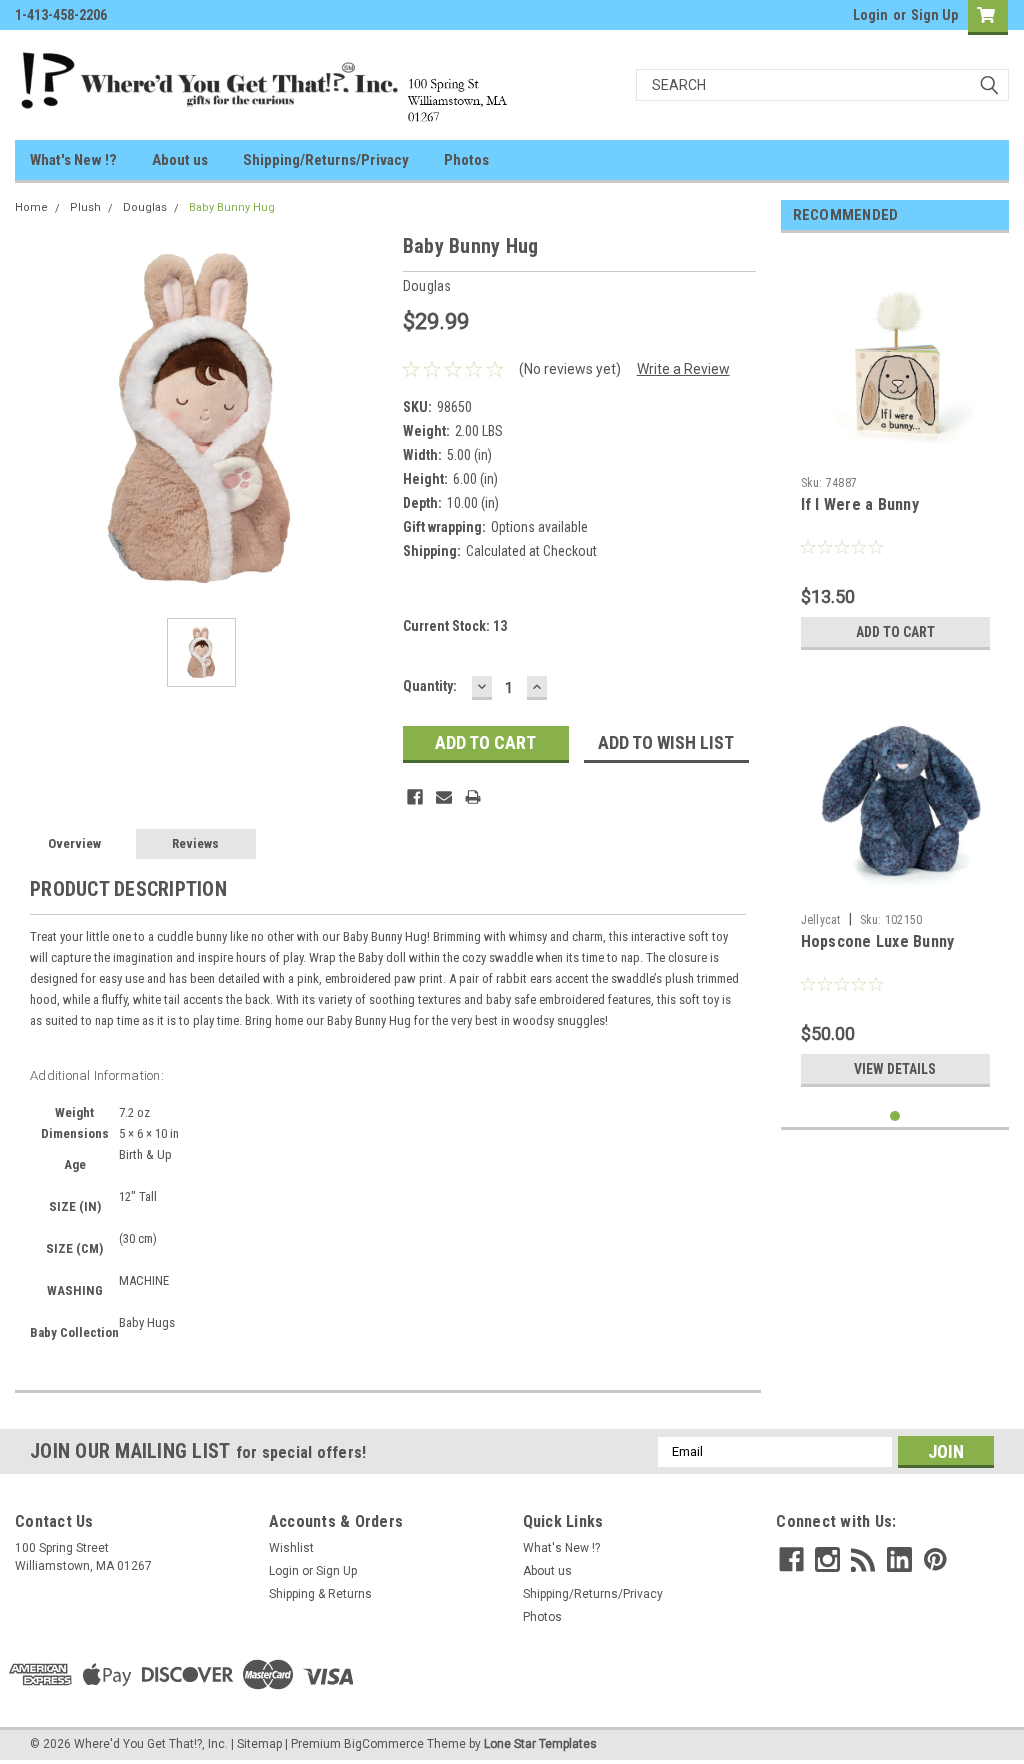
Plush (85, 207)
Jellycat (821, 920)
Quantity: (430, 686)
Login (870, 15)
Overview (74, 843)
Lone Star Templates (540, 1744)
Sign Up (934, 15)
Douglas (145, 207)
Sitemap (259, 1744)
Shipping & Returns (320, 1594)
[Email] (444, 797)
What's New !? (73, 160)
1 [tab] (895, 1116)
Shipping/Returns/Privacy (326, 160)
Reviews (195, 843)
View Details (895, 1069)
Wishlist (291, 1548)
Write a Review (683, 369)
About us (180, 160)
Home (31, 207)
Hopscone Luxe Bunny (878, 941)
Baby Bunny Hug (232, 207)
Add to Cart (895, 632)
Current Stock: (455, 626)
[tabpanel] (895, 454)
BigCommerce (384, 1744)
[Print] (473, 797)
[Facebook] (415, 797)
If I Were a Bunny (860, 504)
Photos (466, 160)
